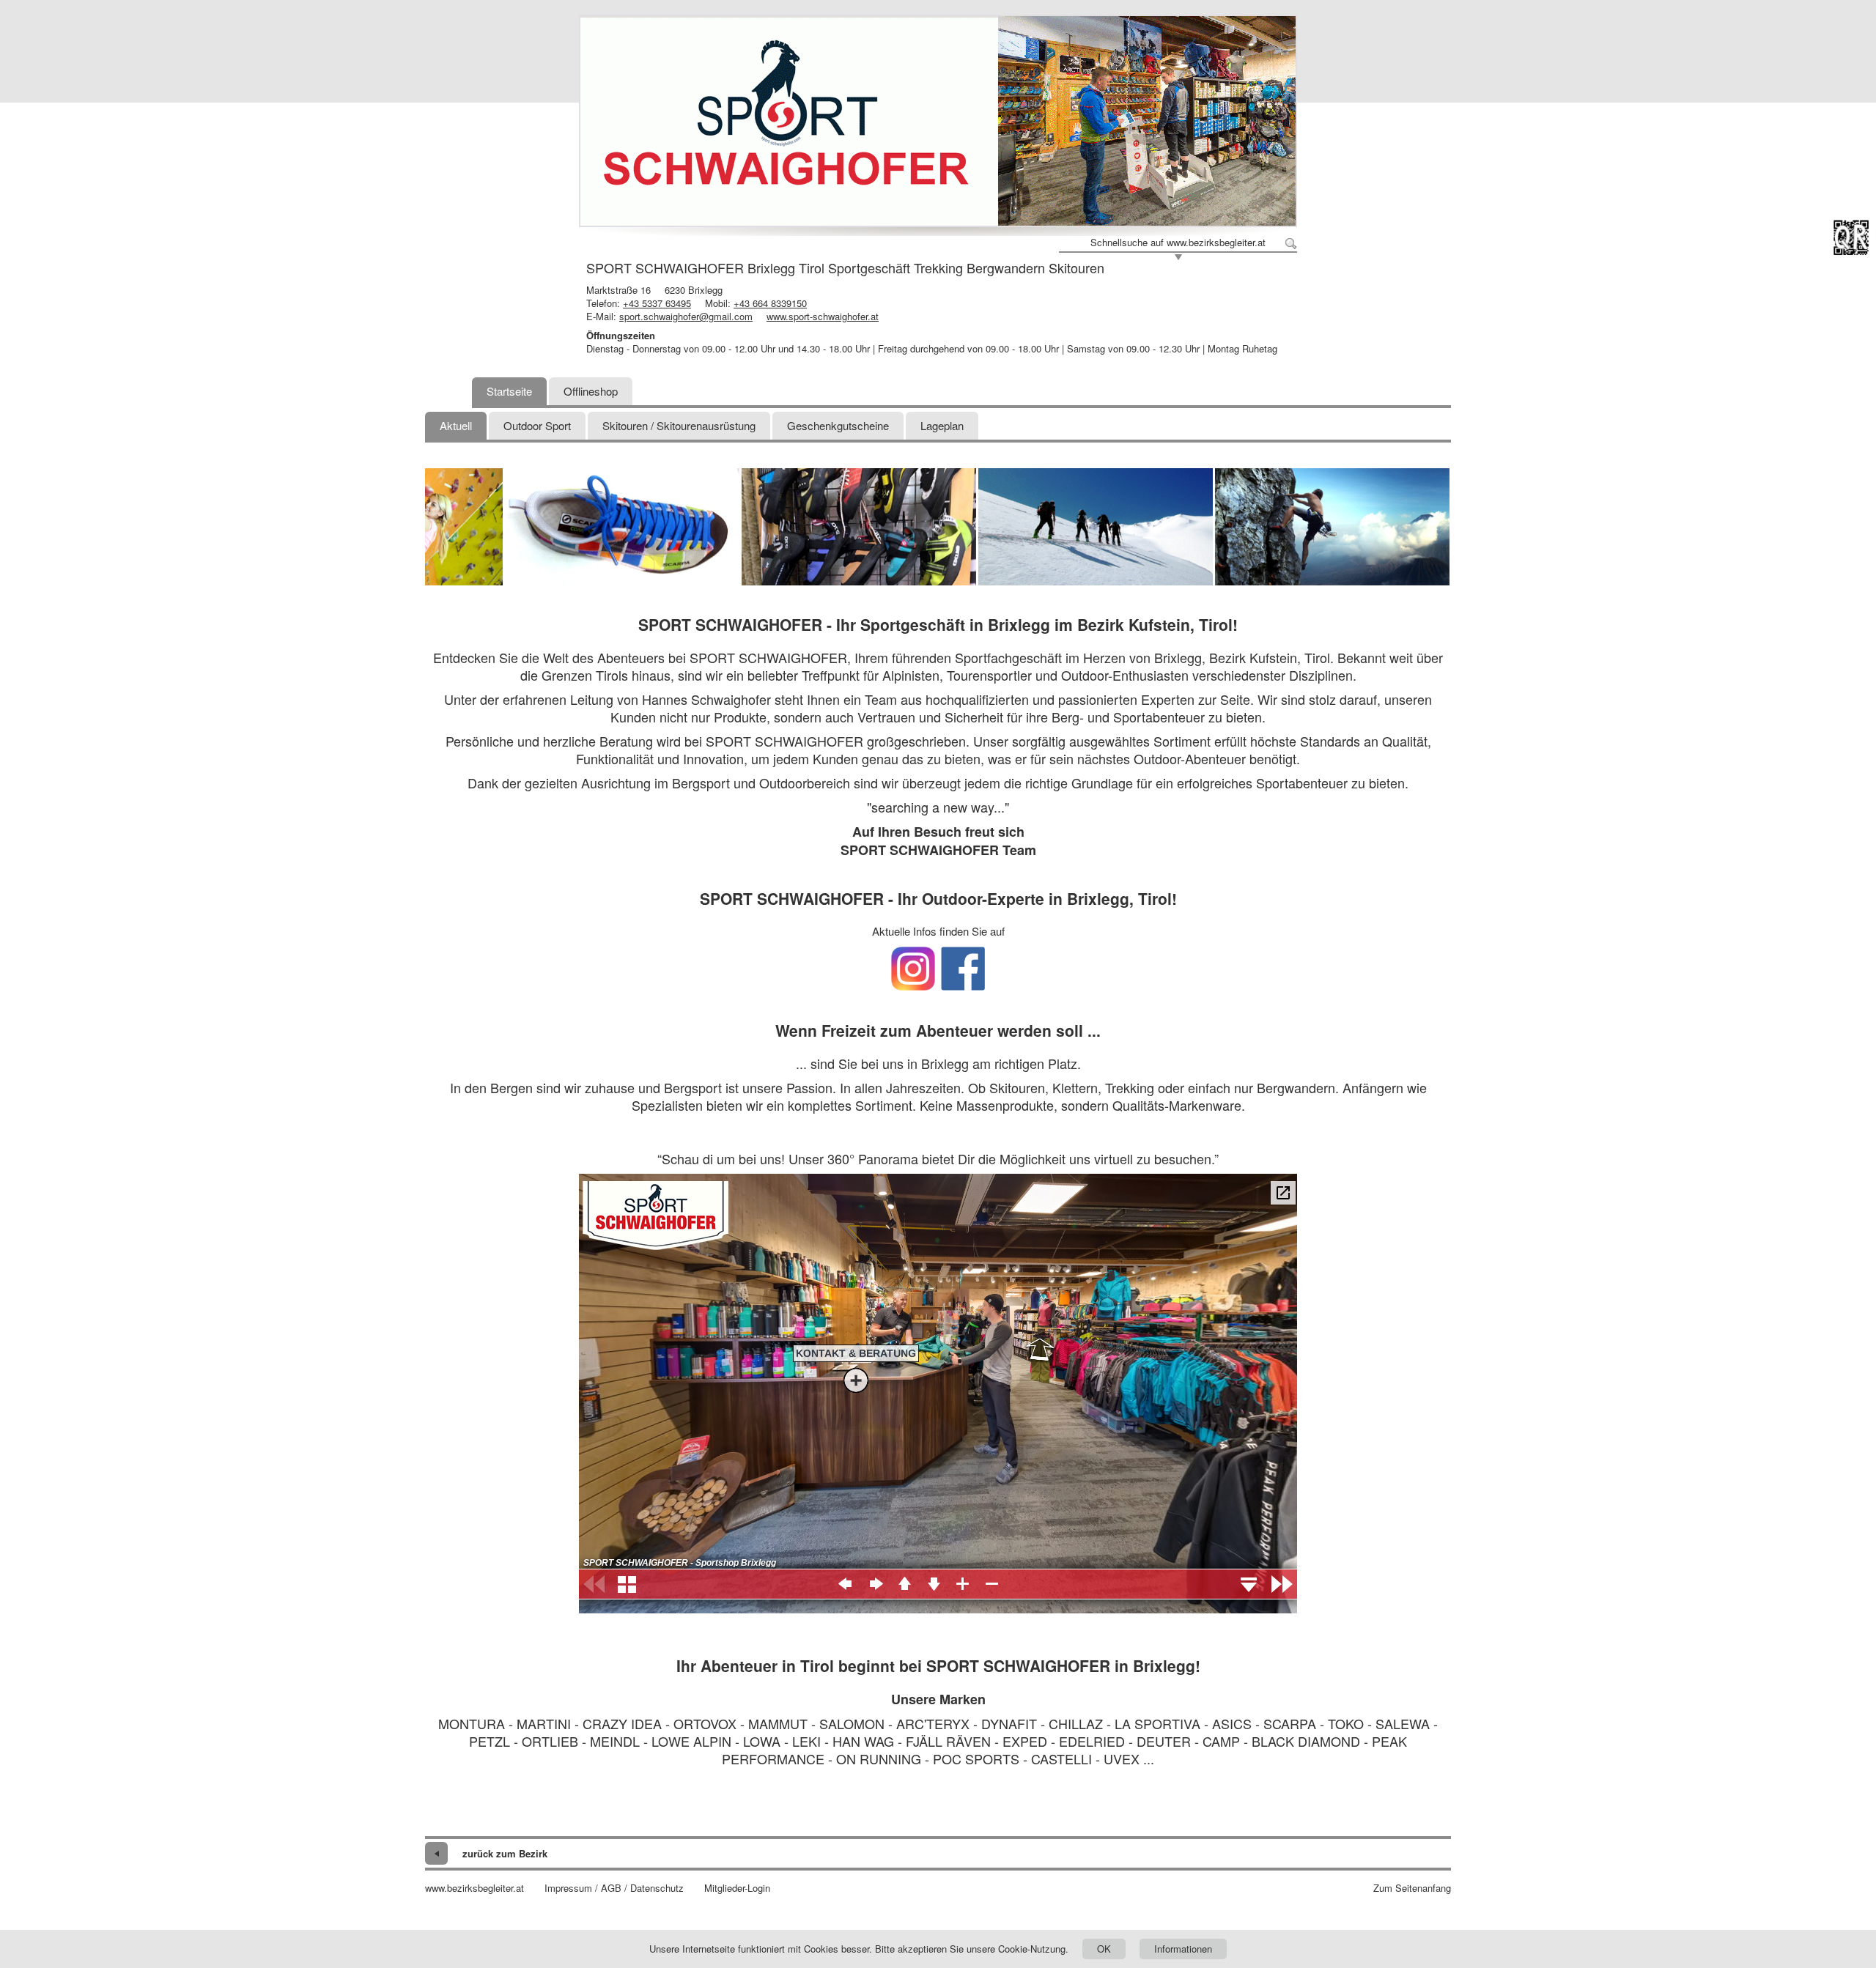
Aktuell (456, 425)
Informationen (1183, 1949)
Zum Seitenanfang (1412, 1888)
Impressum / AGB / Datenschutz (614, 1888)
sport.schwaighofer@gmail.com (686, 316)
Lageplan (942, 425)
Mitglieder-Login (737, 1888)
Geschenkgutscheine (838, 425)
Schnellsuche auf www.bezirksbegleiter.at (1178, 243)
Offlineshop (591, 391)
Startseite (509, 391)
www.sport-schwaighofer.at (823, 316)
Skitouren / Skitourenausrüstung (679, 425)
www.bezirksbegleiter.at (474, 1888)
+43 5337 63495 (657, 303)
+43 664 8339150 (770, 303)
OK (1104, 1949)
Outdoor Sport (537, 425)
